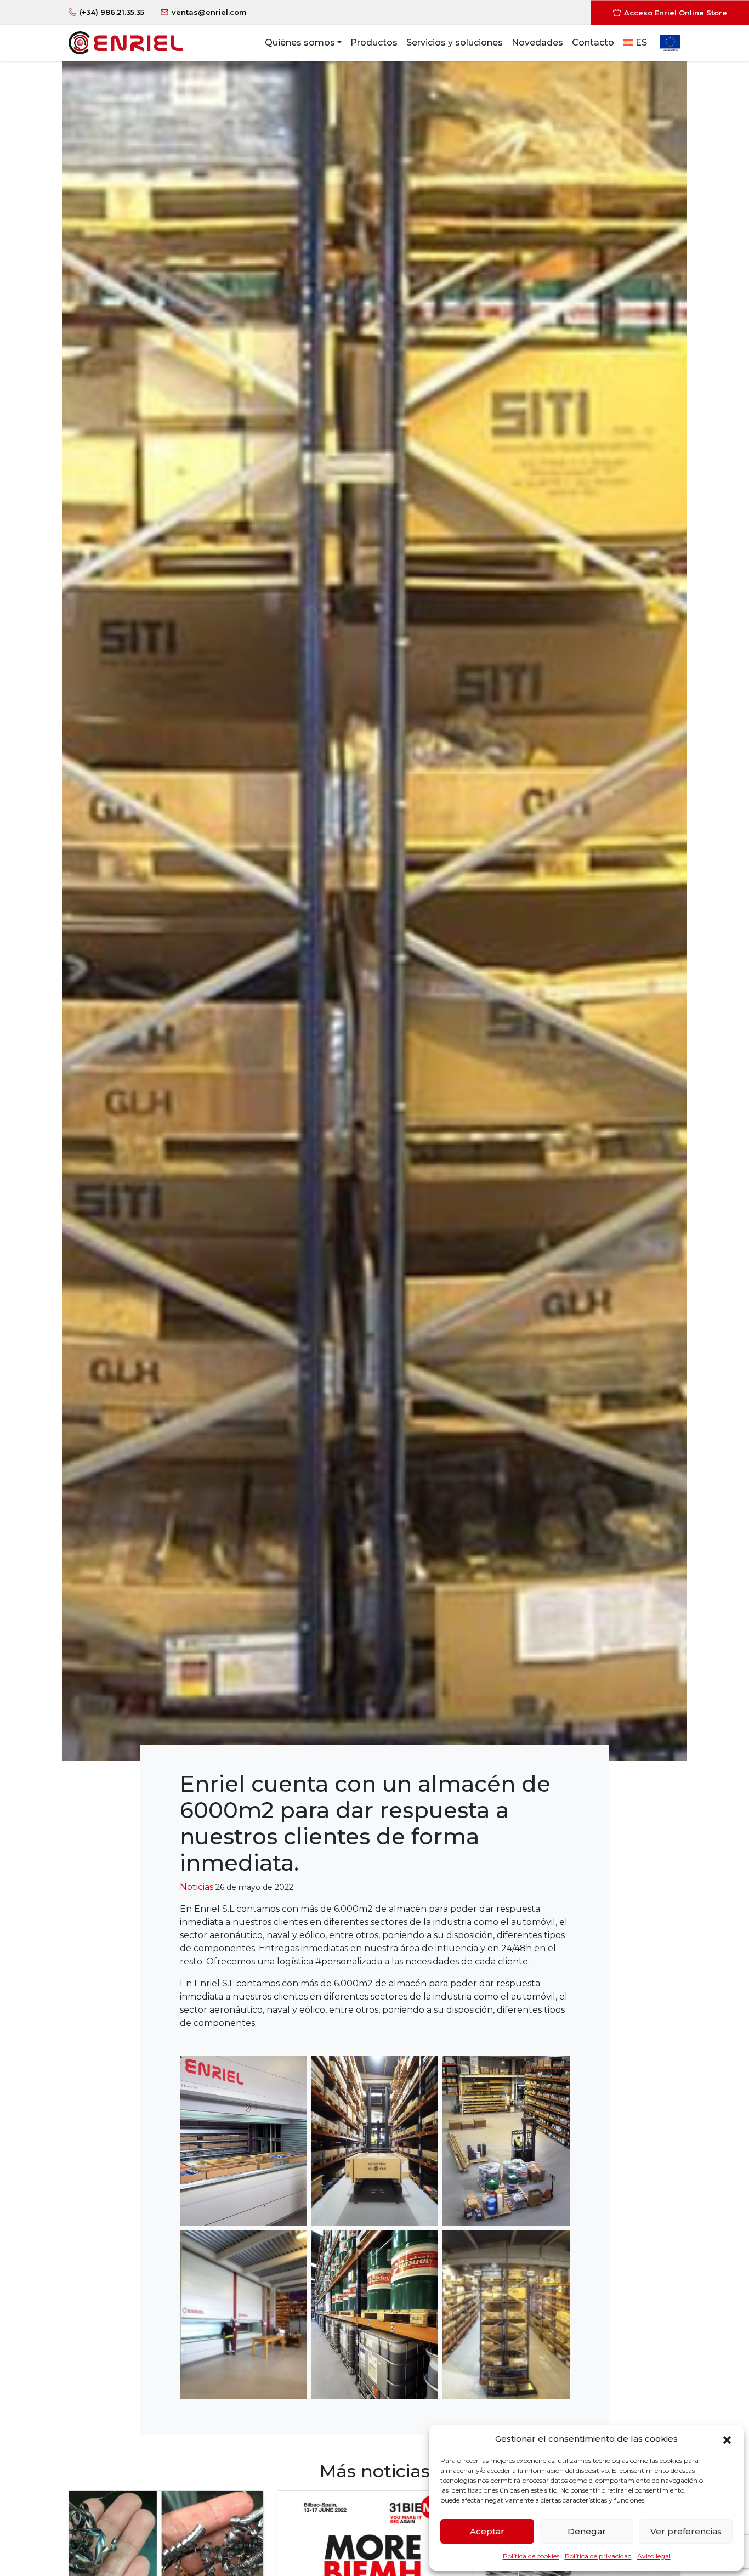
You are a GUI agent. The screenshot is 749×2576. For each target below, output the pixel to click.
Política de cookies (531, 2556)
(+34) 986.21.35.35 (112, 12)
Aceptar (487, 2531)
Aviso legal (654, 2556)
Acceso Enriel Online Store (676, 12)
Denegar (587, 2531)
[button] (727, 2439)
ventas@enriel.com (209, 12)
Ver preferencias (686, 2531)
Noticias (197, 1887)
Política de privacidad (598, 2556)
